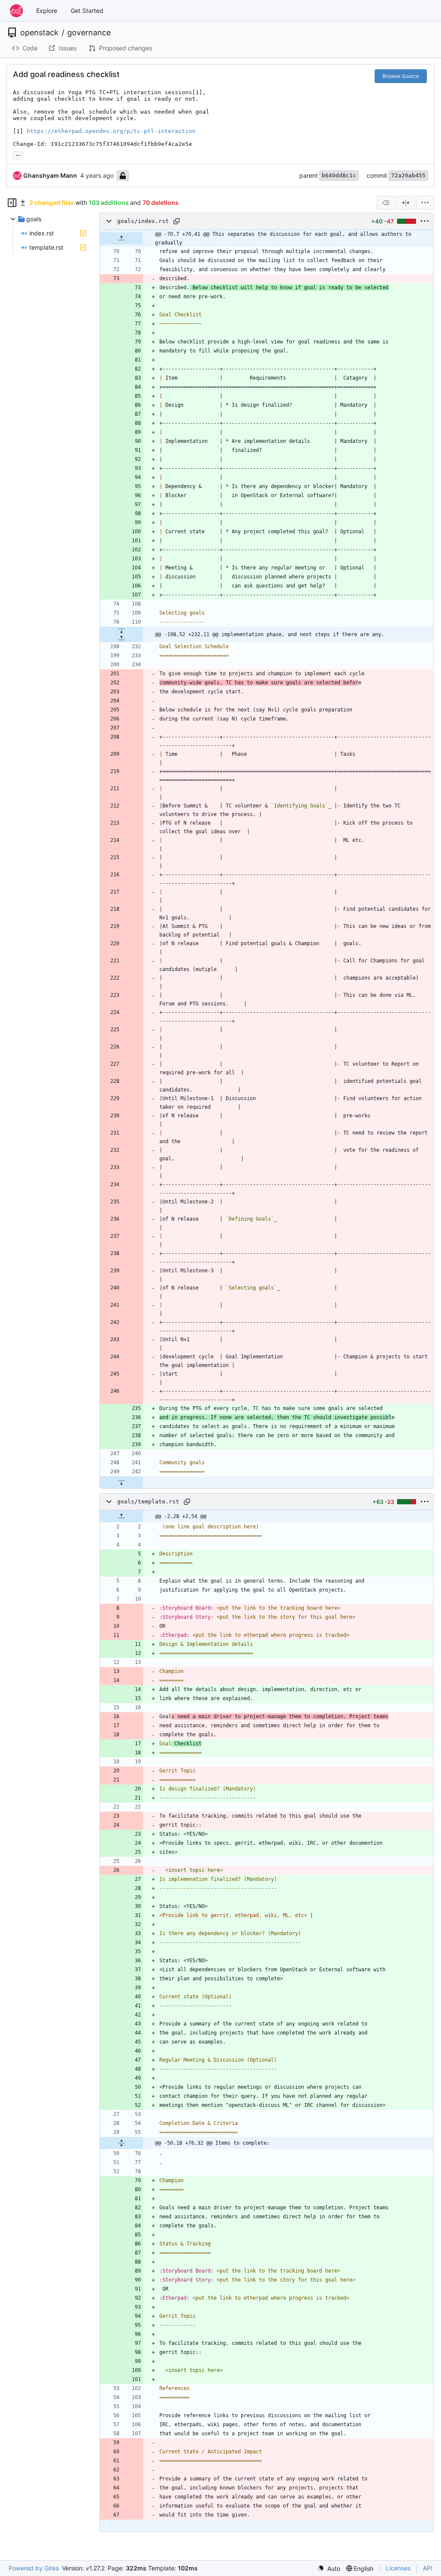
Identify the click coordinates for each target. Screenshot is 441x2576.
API (428, 2568)
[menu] (425, 203)
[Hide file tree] (12, 203)
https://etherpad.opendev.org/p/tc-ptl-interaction (111, 131)
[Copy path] (177, 221)
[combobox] (386, 203)
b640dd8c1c (339, 175)
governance (89, 33)
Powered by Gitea (34, 2568)
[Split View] (406, 203)
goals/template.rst (148, 1501)
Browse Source (401, 76)
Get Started (87, 11)
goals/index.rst (143, 221)
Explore (47, 11)
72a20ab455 (408, 175)
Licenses (398, 2568)
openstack (39, 33)
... (18, 154)
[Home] (16, 11)
